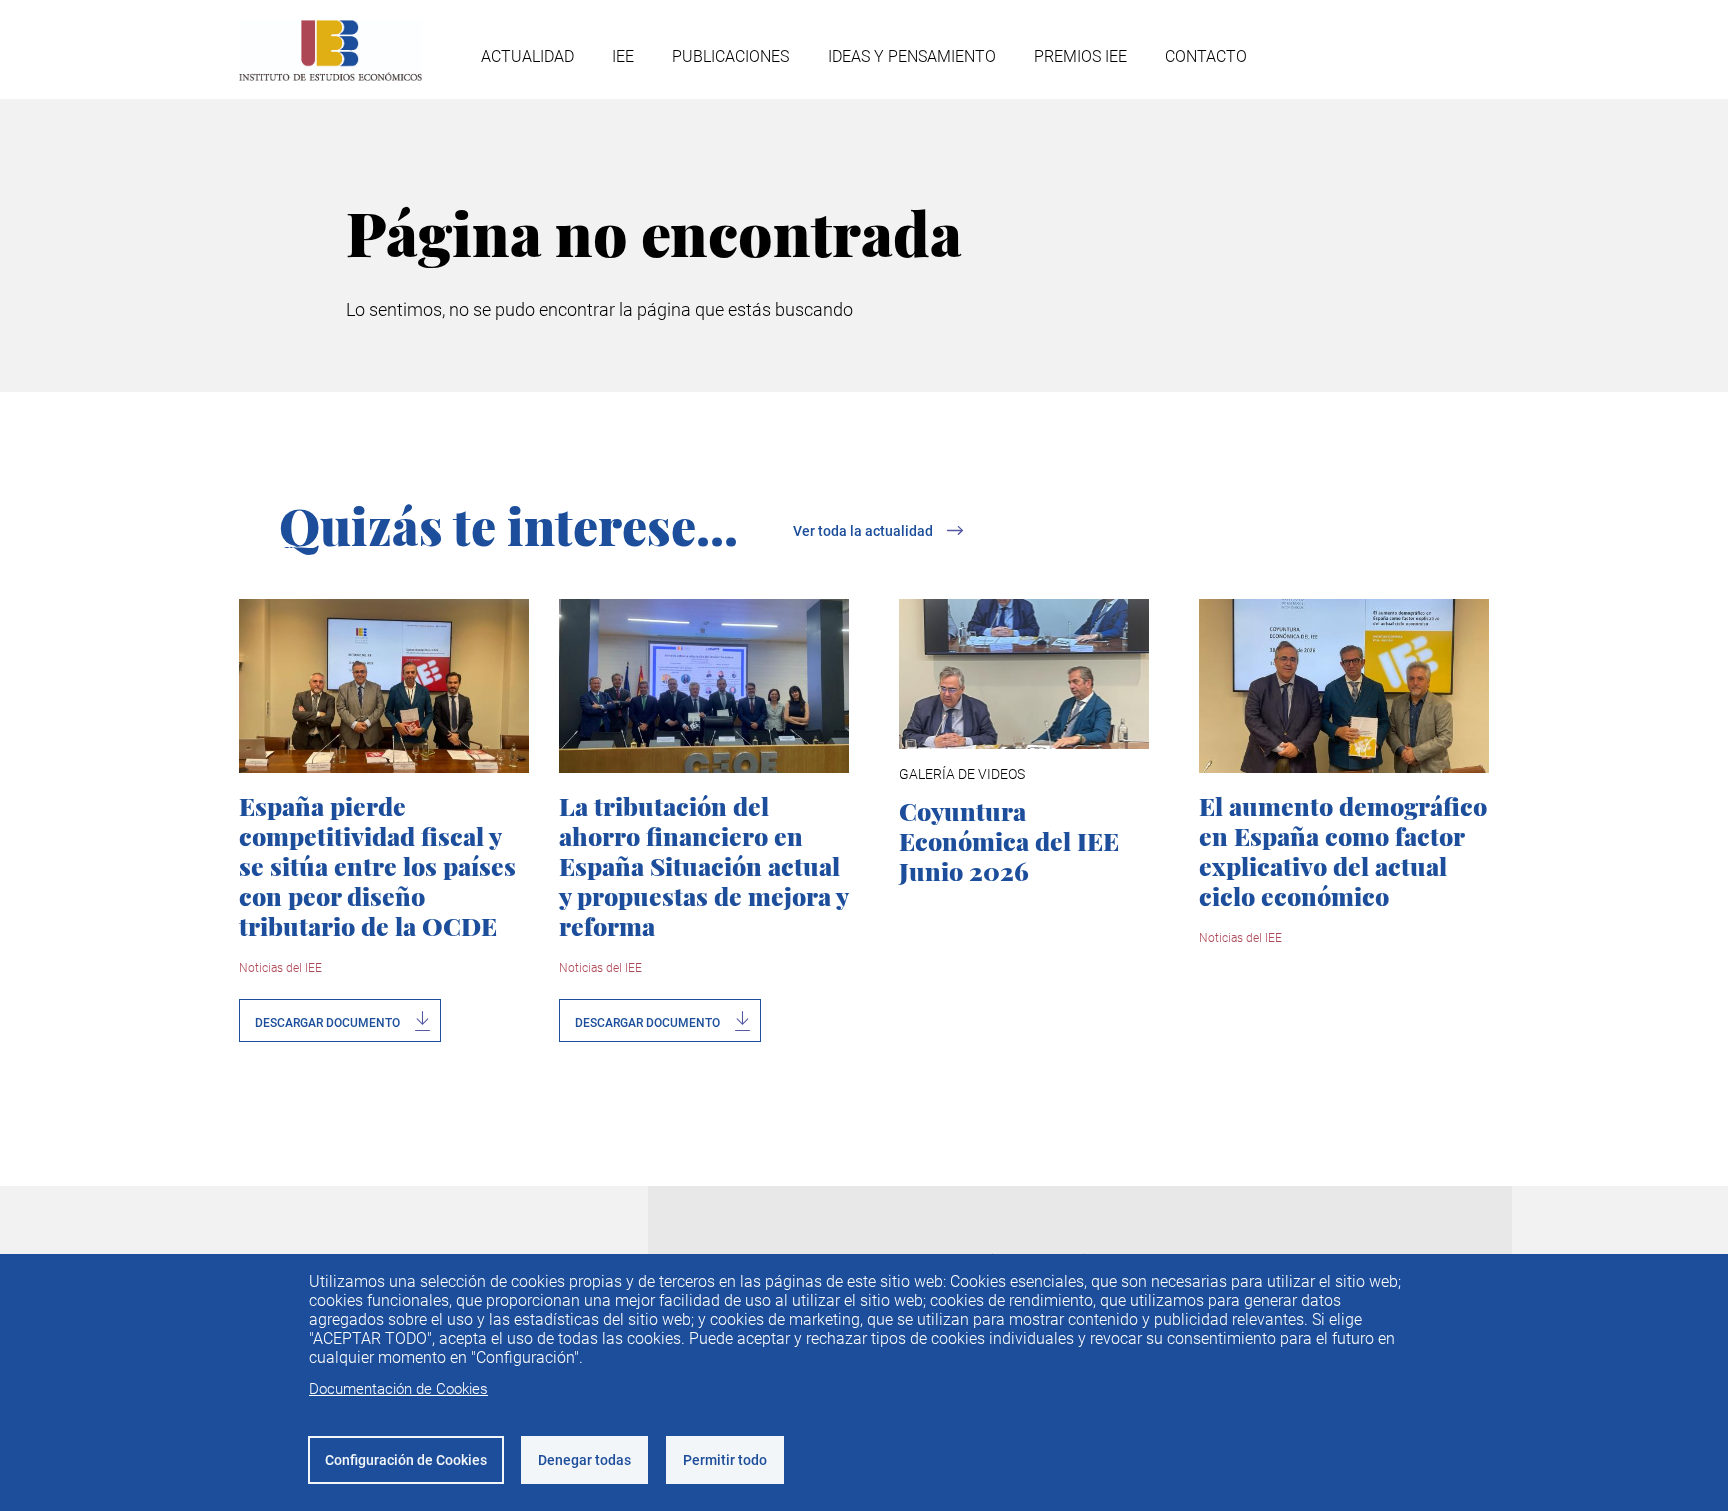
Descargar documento (327, 1023)
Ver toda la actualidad (863, 531)
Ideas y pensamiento (912, 56)
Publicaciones (730, 56)
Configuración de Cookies (406, 1460)
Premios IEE (1080, 56)
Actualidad (527, 56)
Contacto (1206, 56)
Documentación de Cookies (398, 1389)
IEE (623, 56)
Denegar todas (584, 1460)
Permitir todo (725, 1460)
